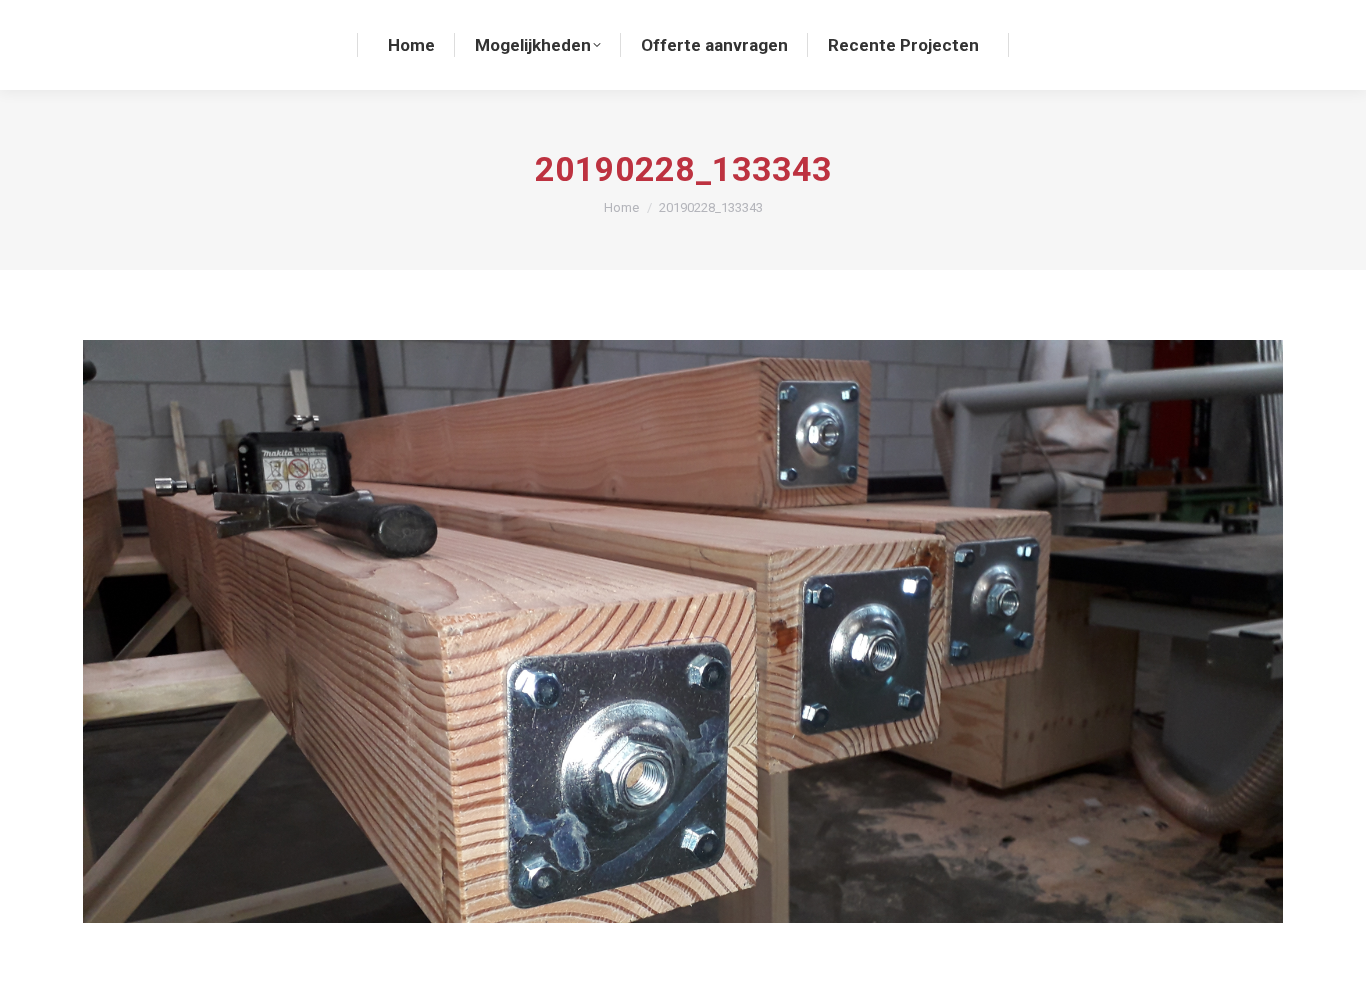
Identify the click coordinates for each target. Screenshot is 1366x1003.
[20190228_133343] (683, 631)
